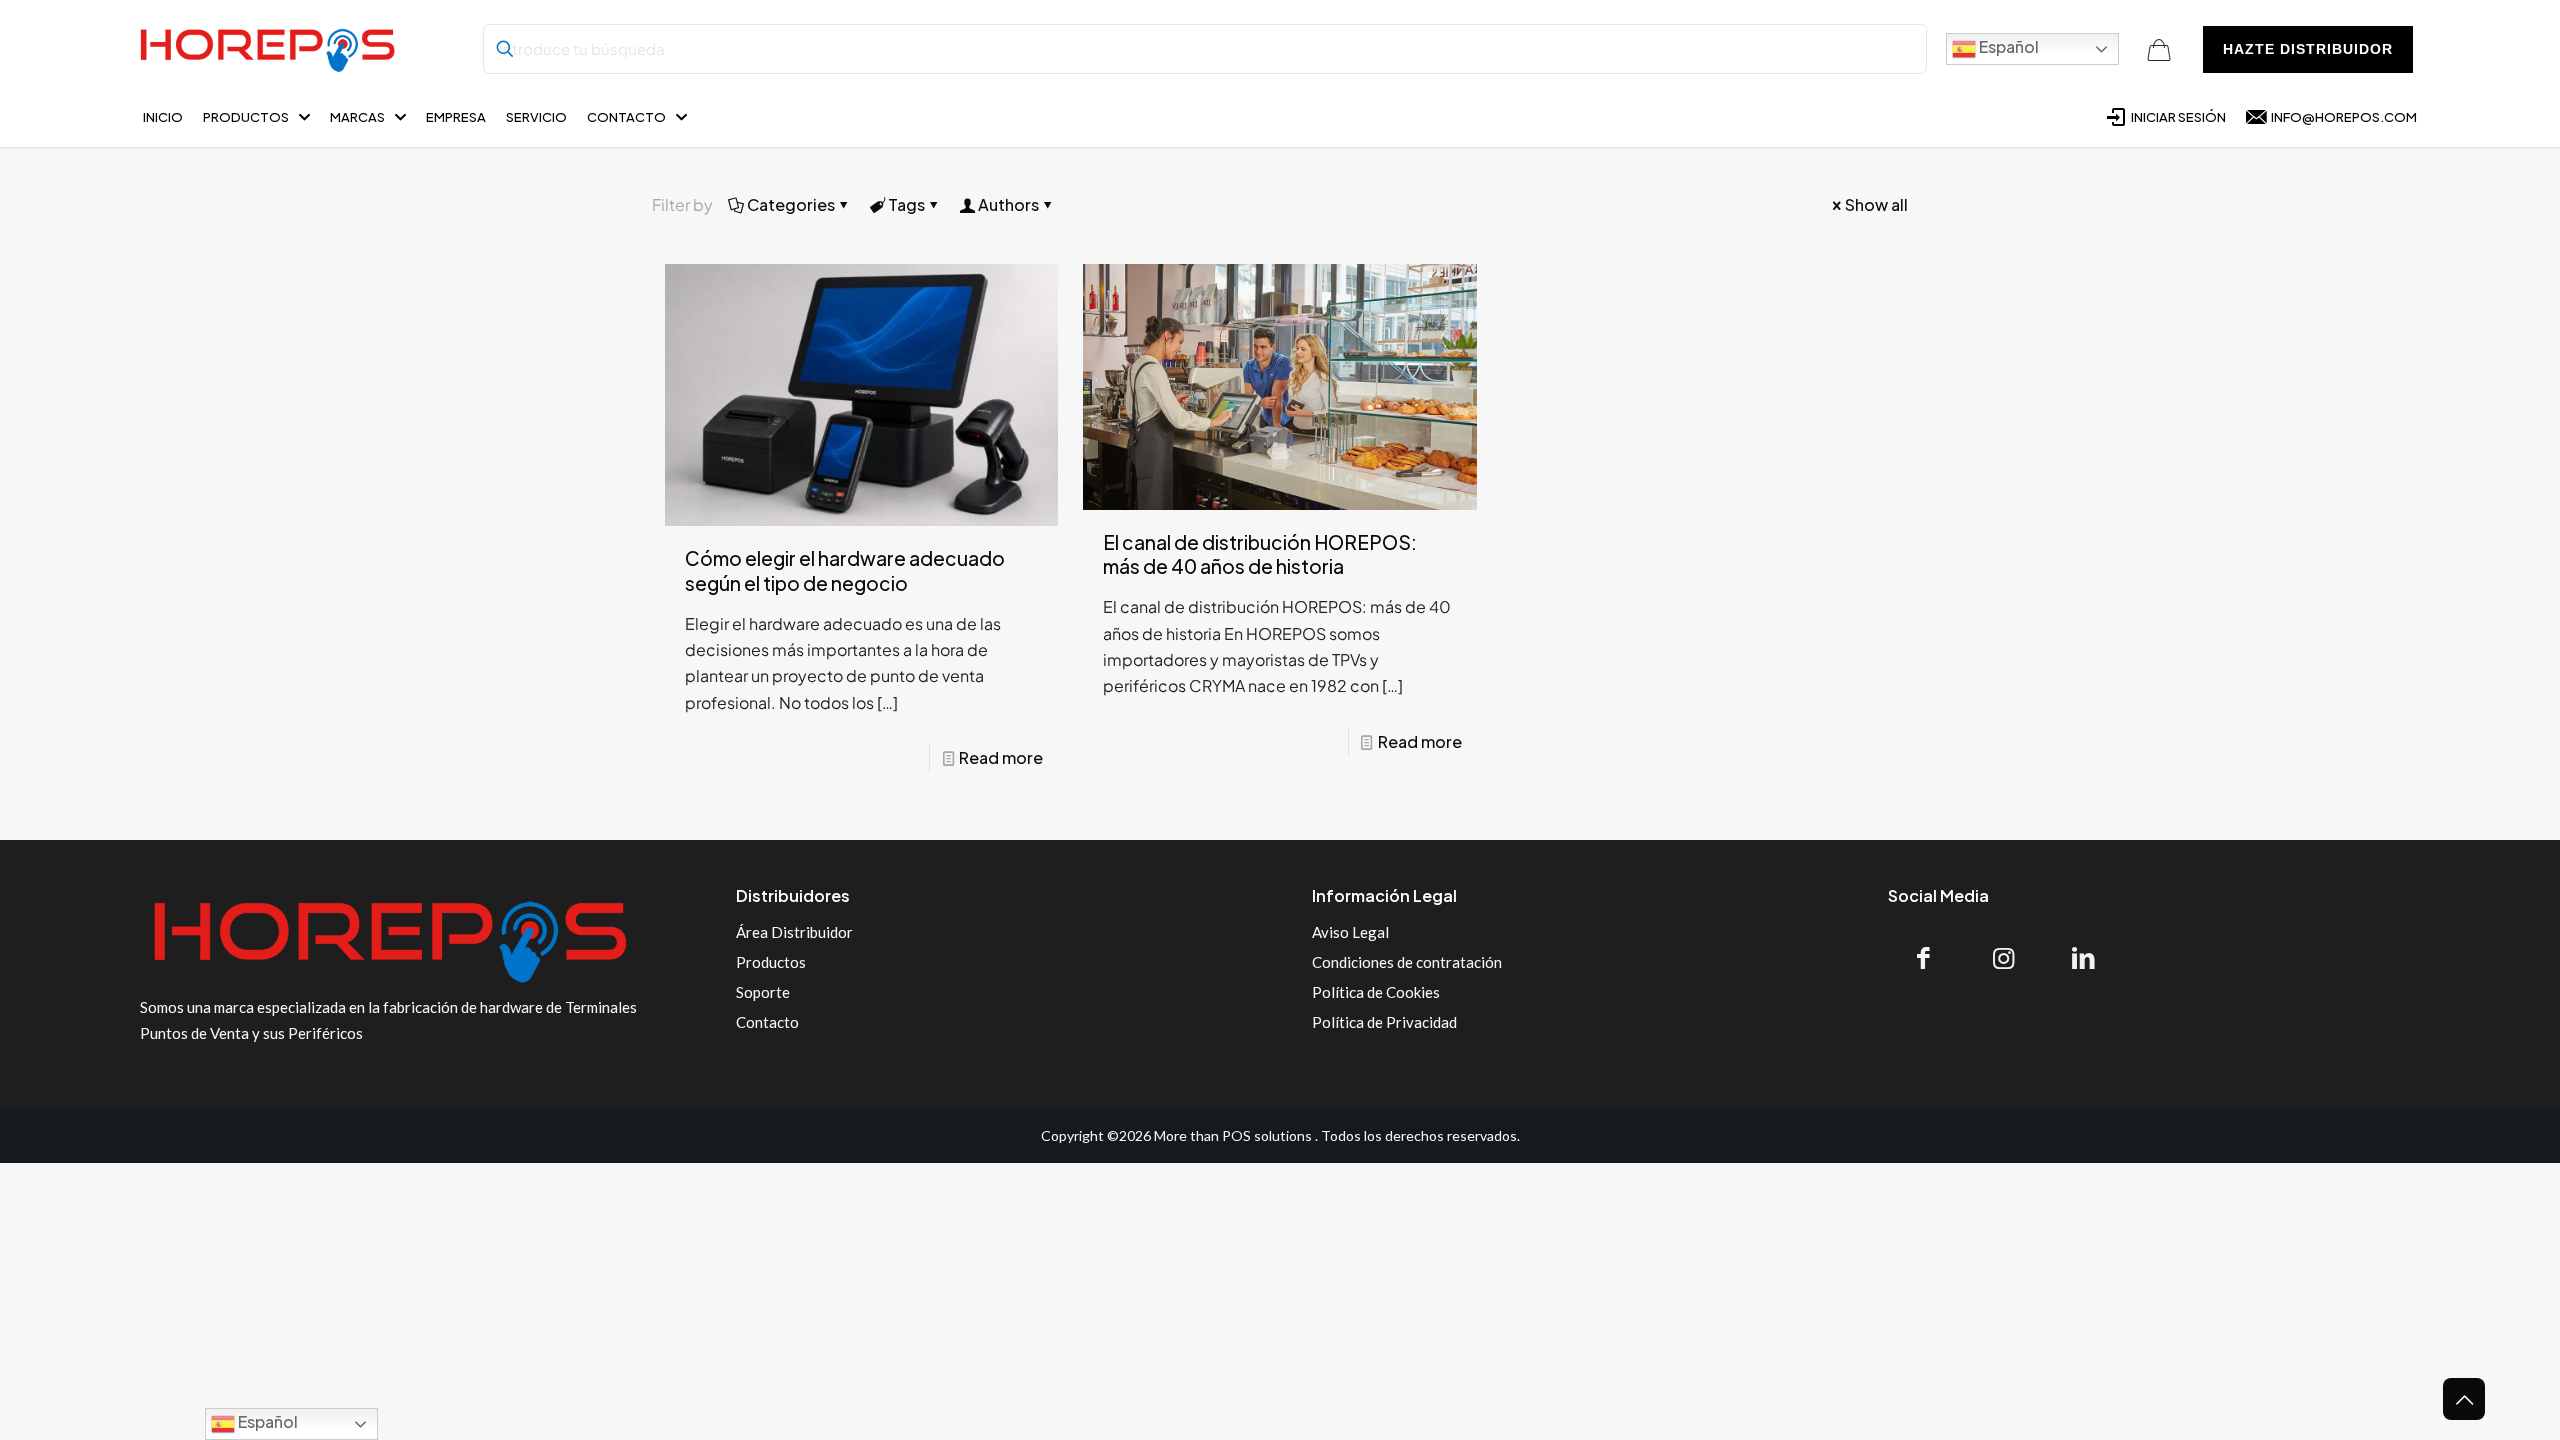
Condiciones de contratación (1407, 962)
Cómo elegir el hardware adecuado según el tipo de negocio (845, 570)
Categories (791, 204)
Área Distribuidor (794, 932)
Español (2007, 46)
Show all (1876, 204)
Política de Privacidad (1384, 1022)
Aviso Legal (1350, 932)
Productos (771, 962)
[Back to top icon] (2464, 1399)
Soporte (763, 992)
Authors (1008, 204)
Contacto (767, 1022)
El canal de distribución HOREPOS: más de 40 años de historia (1260, 554)
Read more (1001, 757)
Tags (906, 204)
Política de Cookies (1376, 992)
